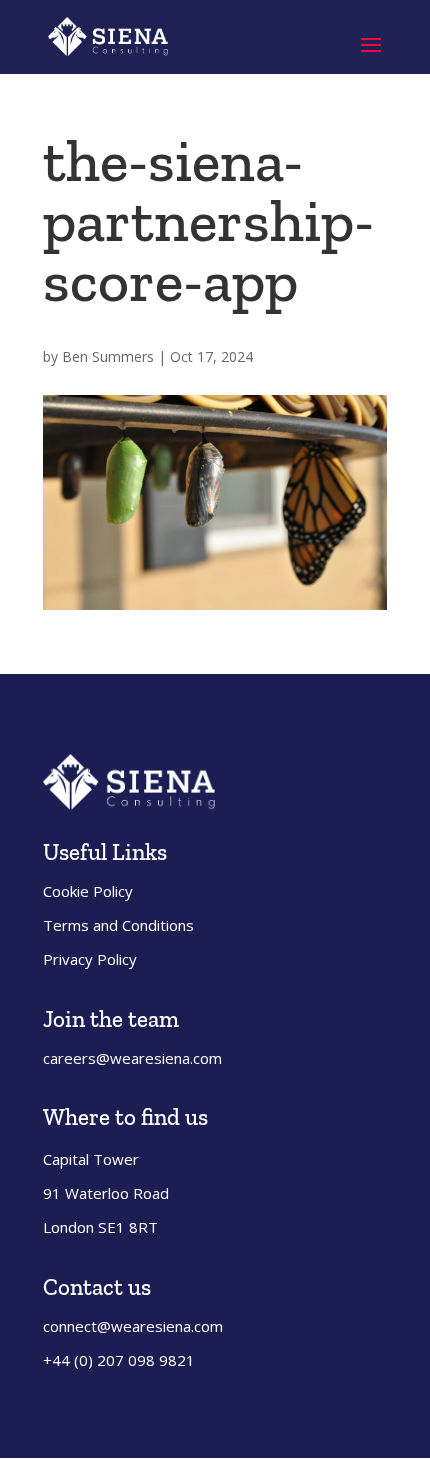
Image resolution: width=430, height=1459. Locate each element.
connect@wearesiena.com (133, 1326)
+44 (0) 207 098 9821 (119, 1360)
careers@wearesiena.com (132, 1058)
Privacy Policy (90, 959)
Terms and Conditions (118, 925)
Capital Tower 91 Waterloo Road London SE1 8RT (106, 1193)
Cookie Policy (88, 891)
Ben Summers (108, 356)
